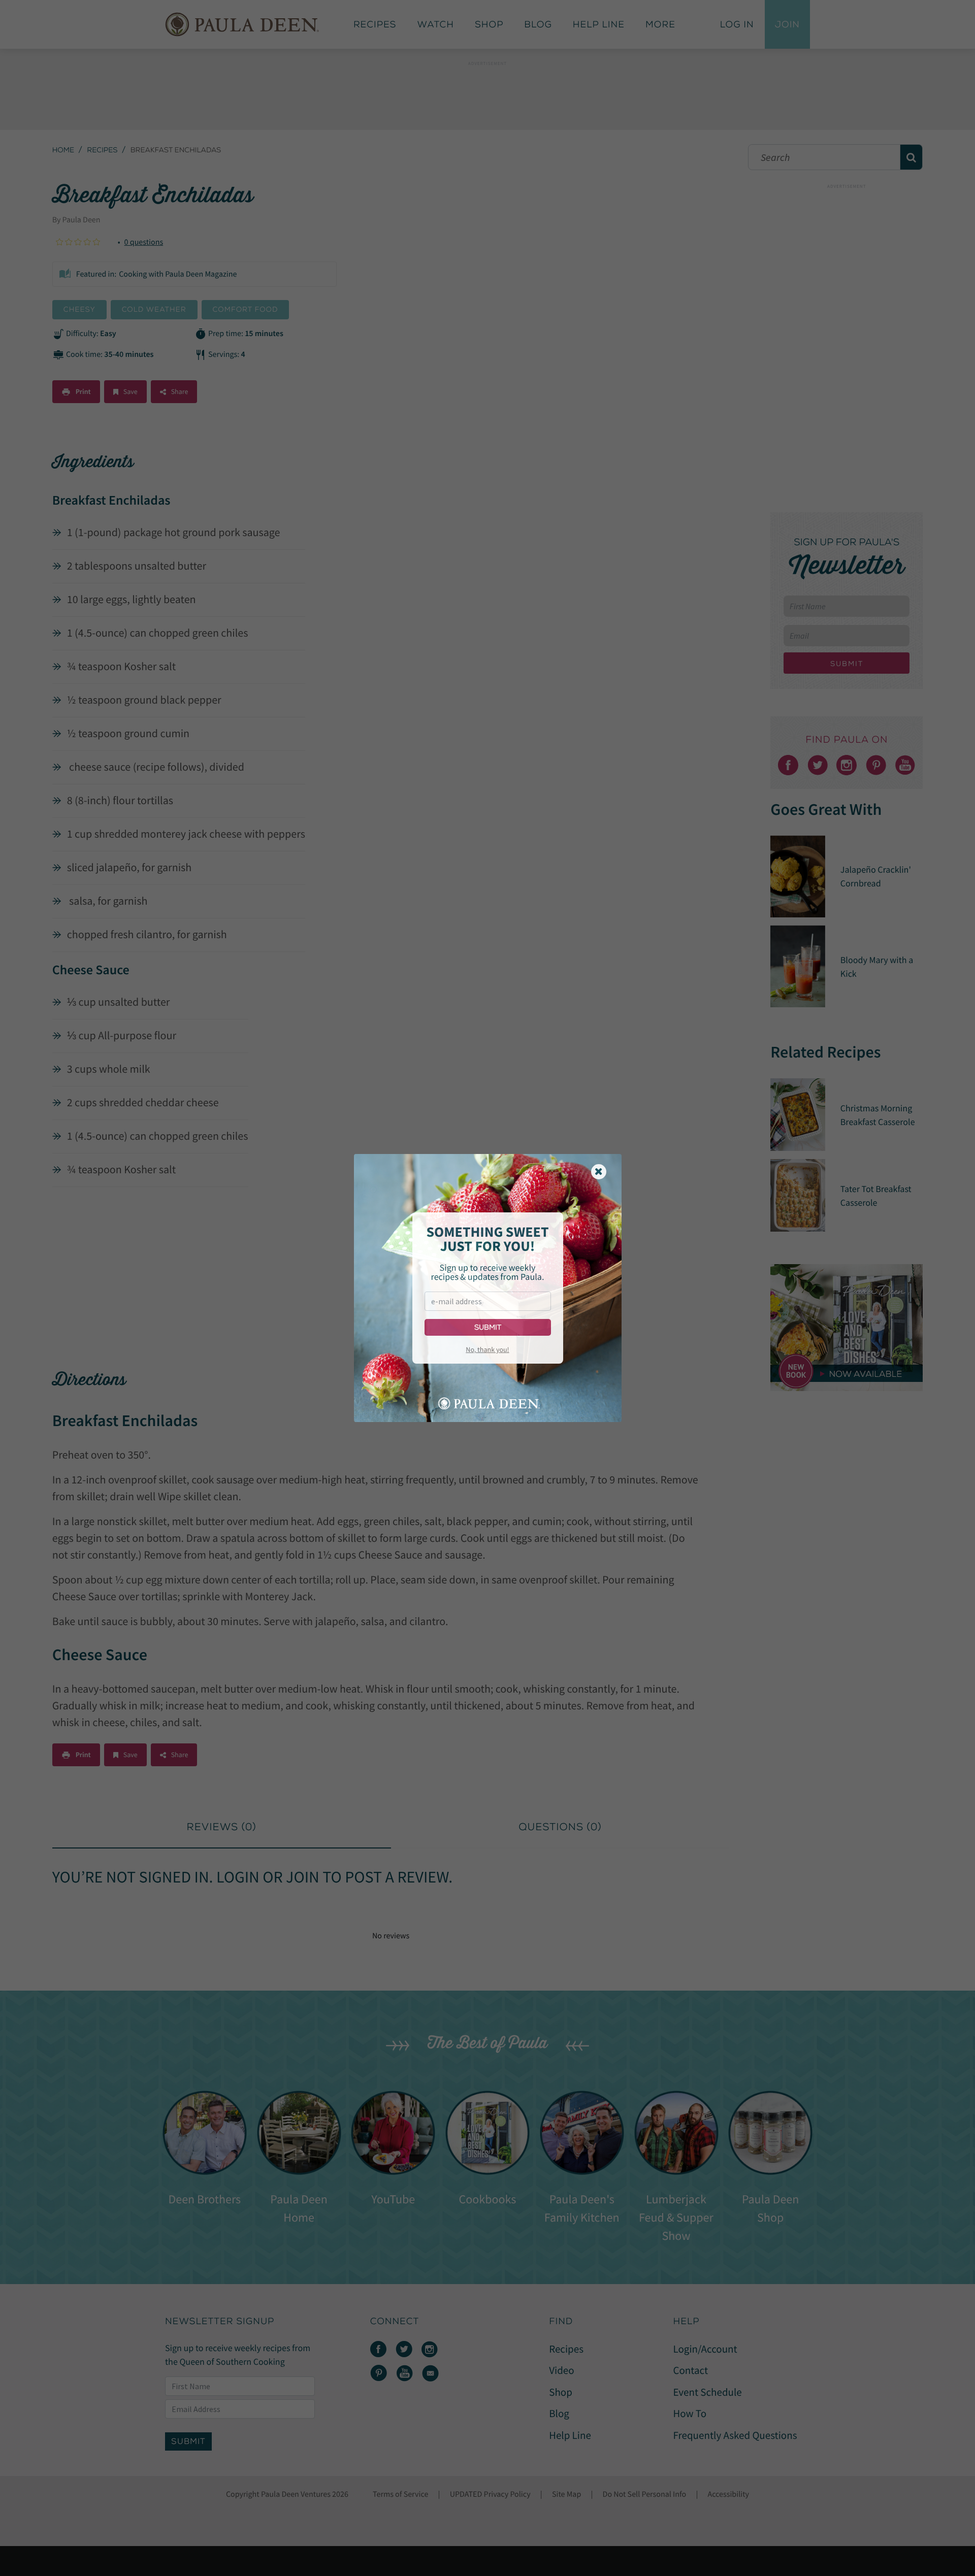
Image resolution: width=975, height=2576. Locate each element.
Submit (488, 1327)
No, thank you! (487, 1349)
